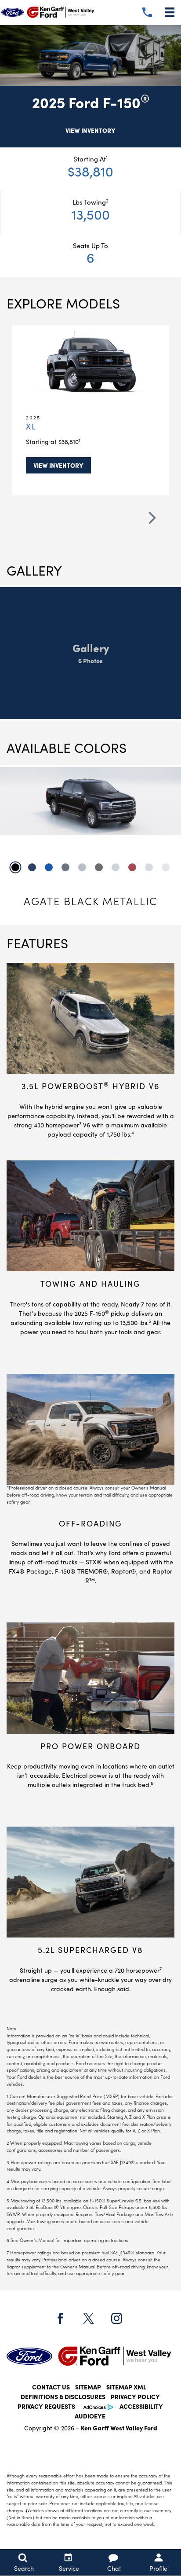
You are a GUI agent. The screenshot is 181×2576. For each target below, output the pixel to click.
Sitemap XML (126, 2387)
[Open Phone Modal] (147, 12)
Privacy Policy (135, 2397)
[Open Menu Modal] (170, 12)
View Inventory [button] (90, 131)
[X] (88, 2318)
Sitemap (88, 2387)
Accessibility (141, 2407)
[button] (158, 523)
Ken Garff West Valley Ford (119, 2428)
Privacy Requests (46, 2407)
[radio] (15, 867)
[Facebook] (60, 2318)
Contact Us (51, 2387)
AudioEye (90, 2416)
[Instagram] (116, 2318)
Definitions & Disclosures (63, 2397)
